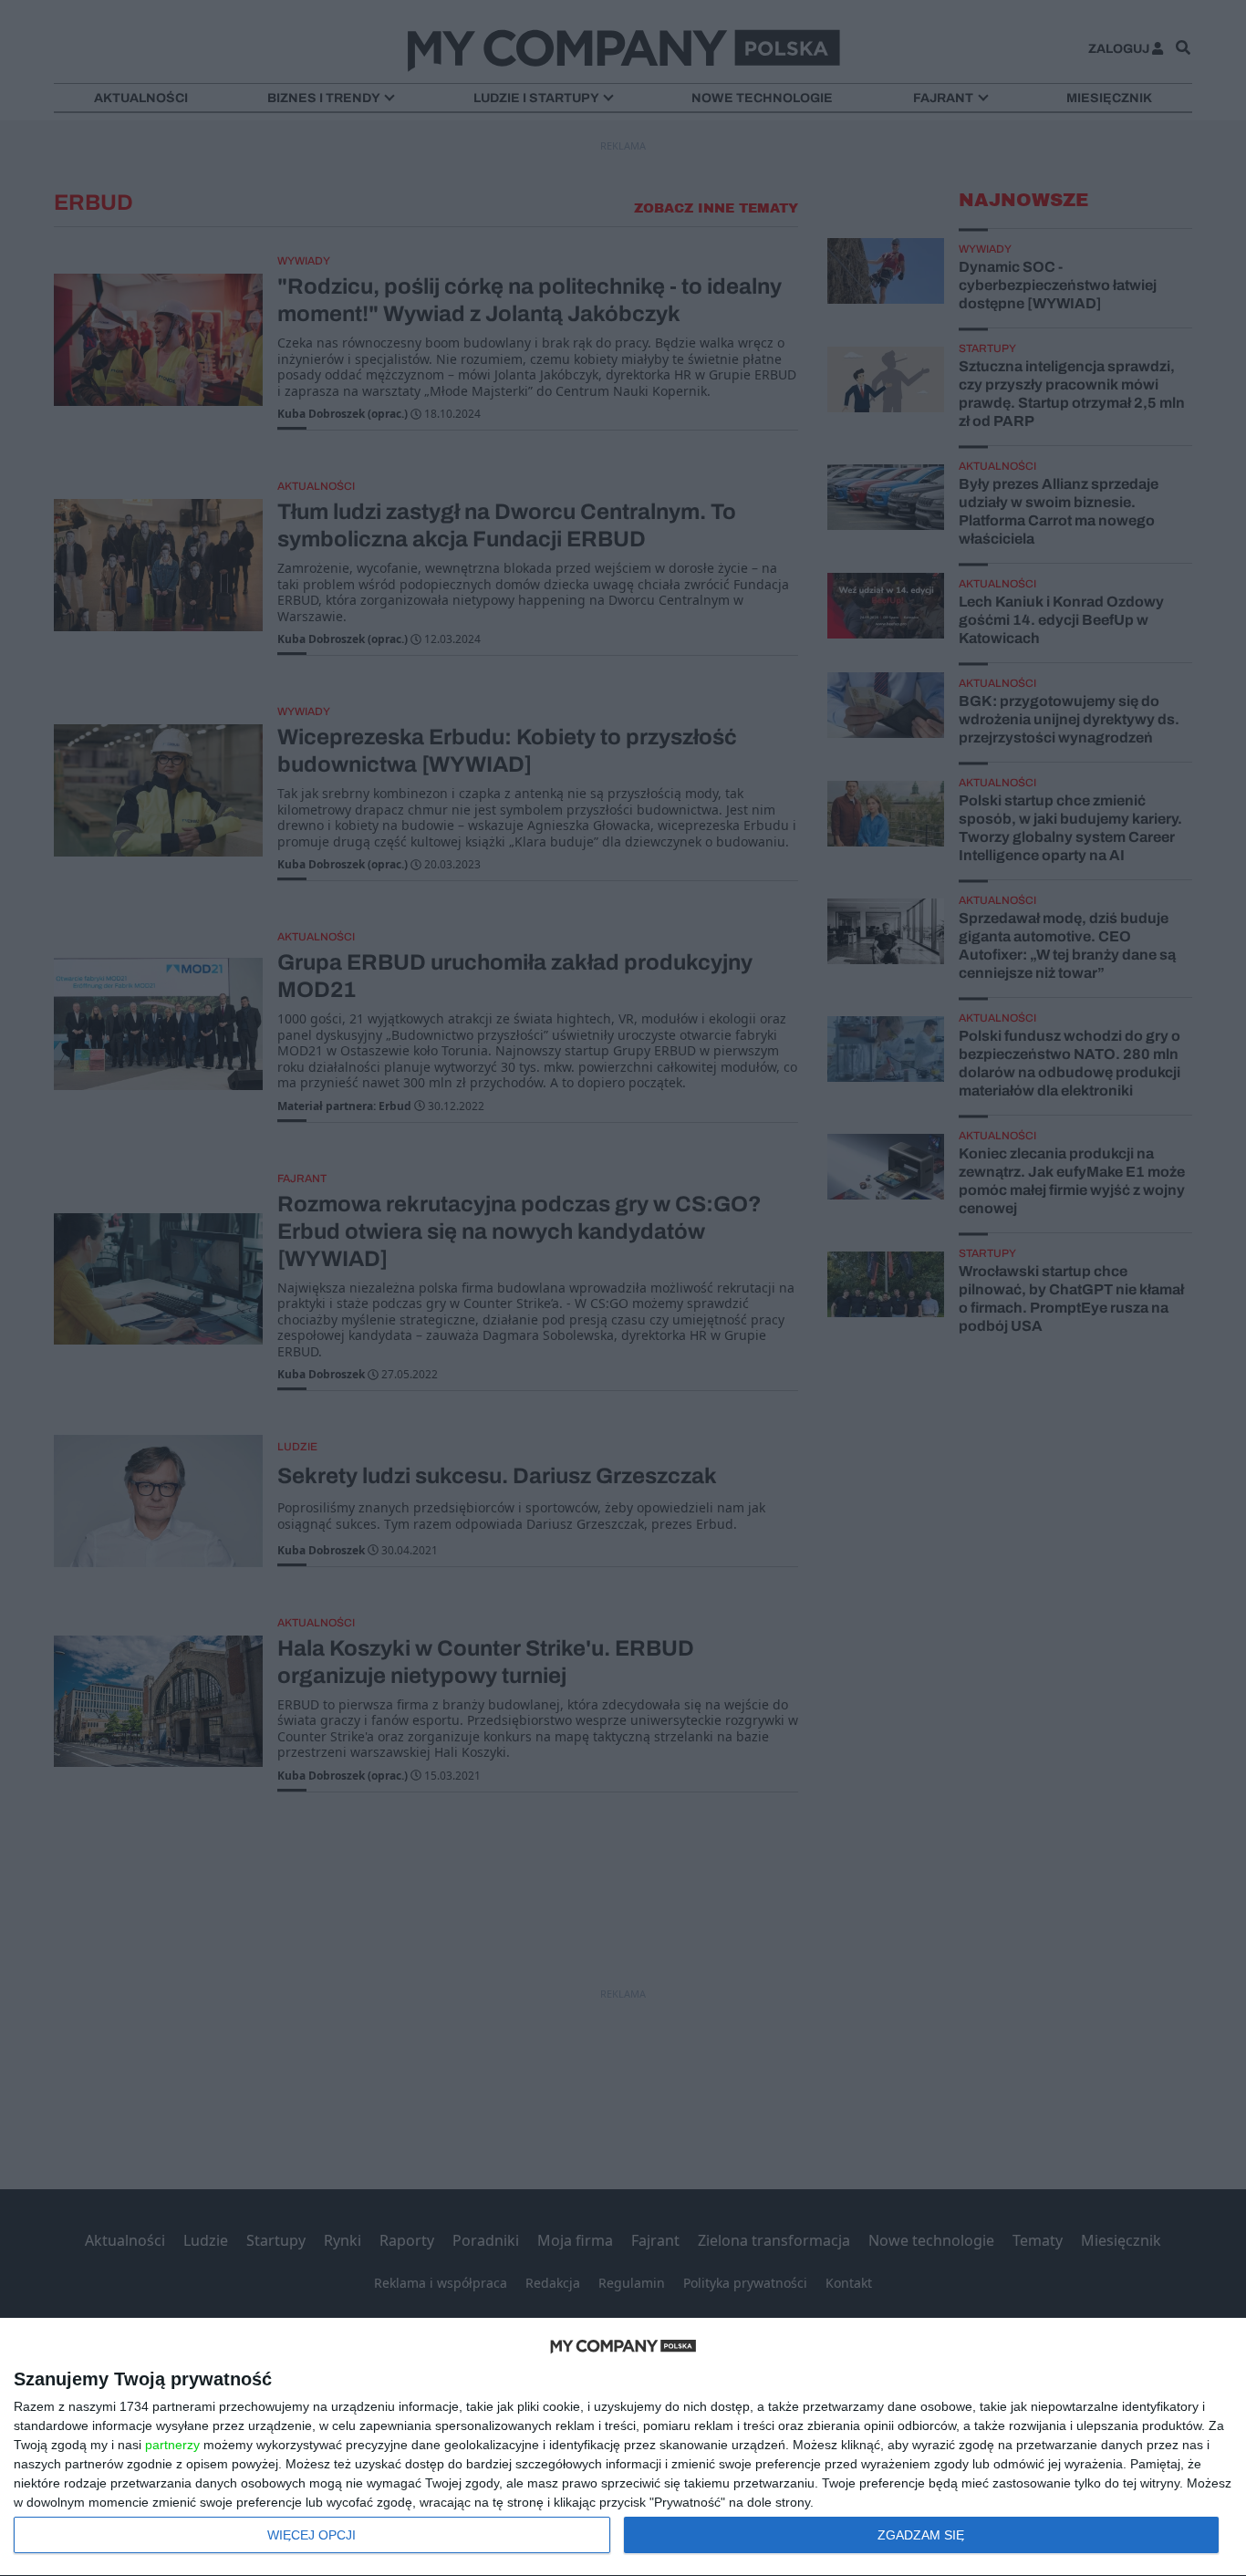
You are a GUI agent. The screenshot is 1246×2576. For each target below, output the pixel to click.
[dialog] (623, 2447)
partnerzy (172, 2445)
